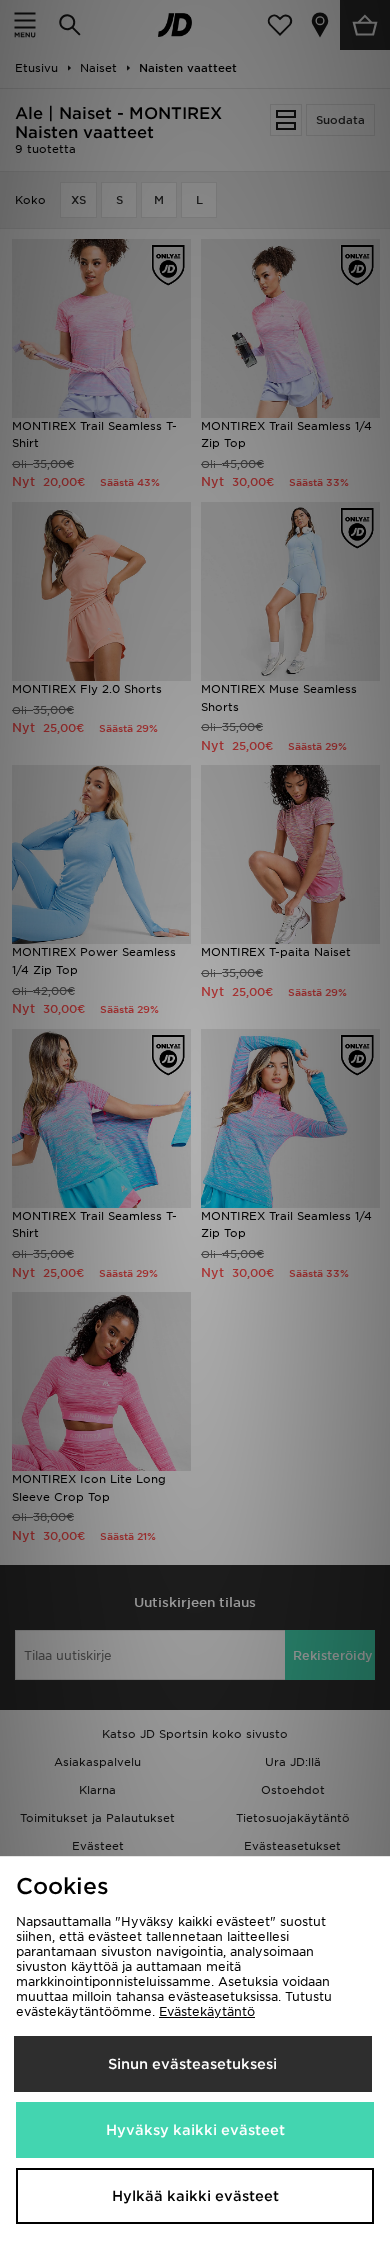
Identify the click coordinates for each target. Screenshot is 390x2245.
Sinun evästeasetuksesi (192, 2064)
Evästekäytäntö (207, 2011)
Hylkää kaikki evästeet (195, 2196)
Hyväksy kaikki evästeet (195, 2130)
